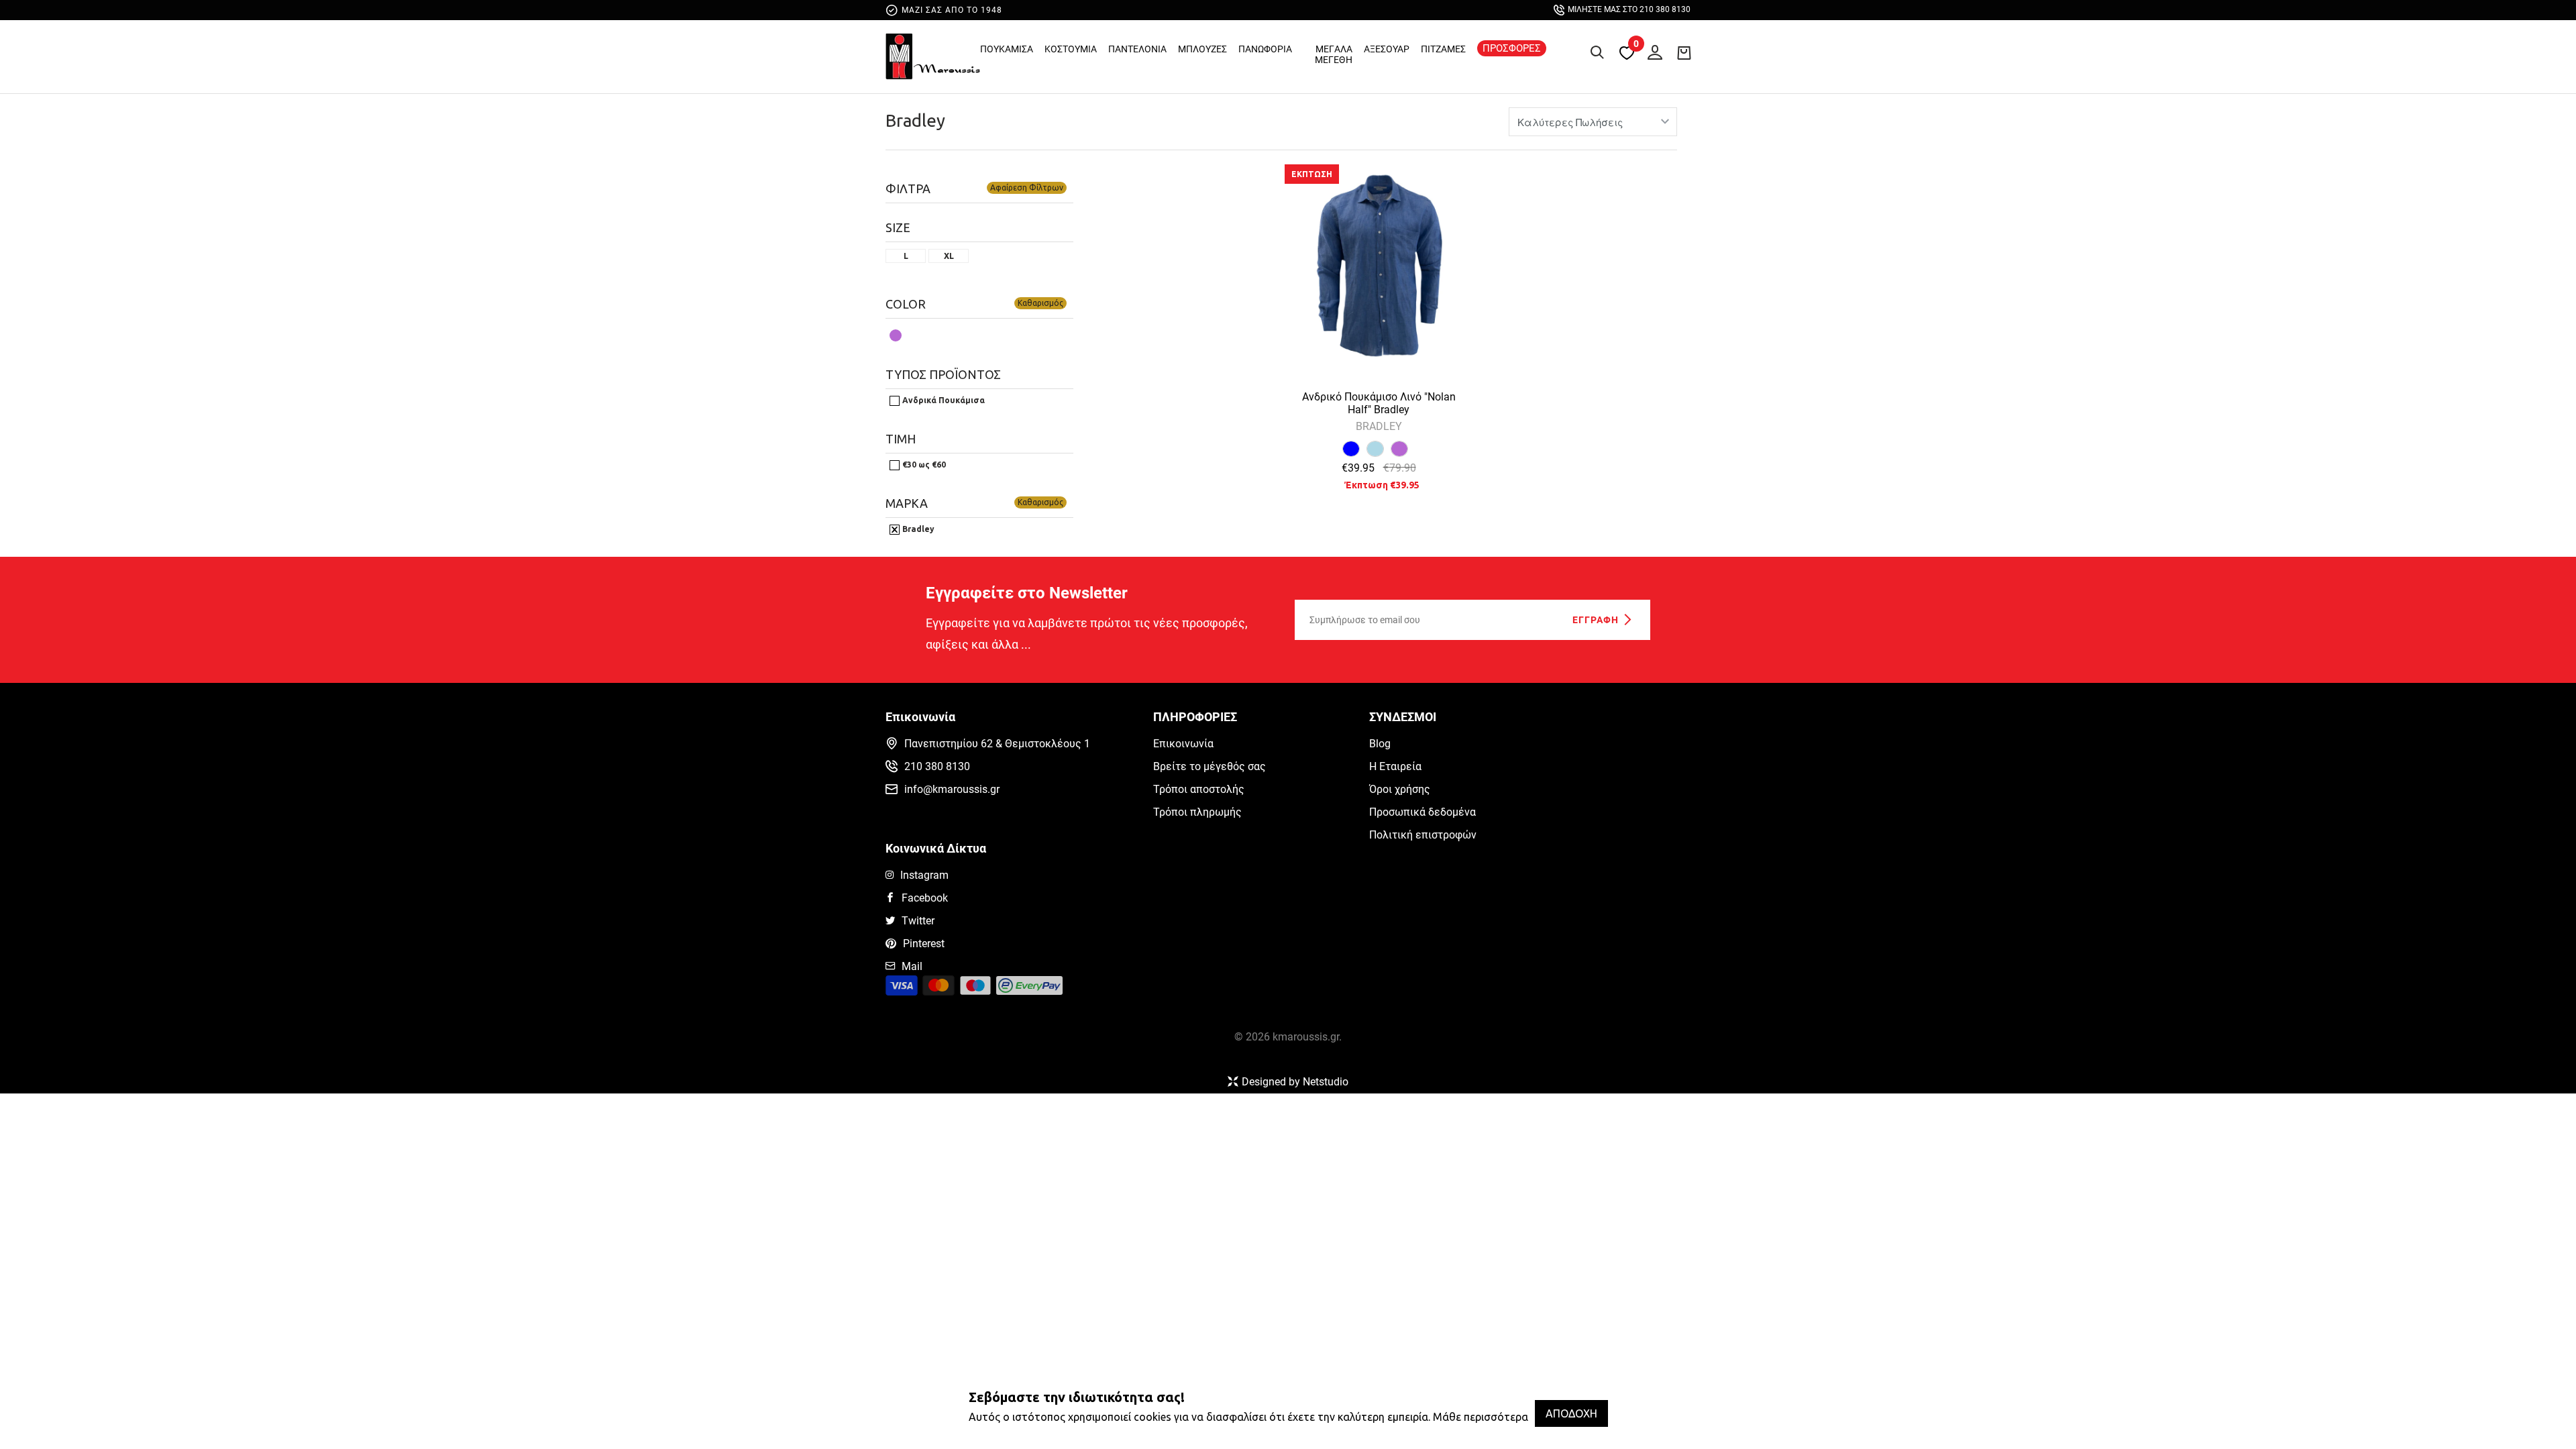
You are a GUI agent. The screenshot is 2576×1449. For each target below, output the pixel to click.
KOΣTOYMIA (1071, 49)
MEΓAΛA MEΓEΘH (1334, 54)
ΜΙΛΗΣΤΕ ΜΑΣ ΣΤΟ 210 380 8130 (1629, 9)
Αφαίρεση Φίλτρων (1027, 187)
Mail (912, 966)
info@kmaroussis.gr (952, 789)
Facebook (925, 898)
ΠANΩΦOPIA (1265, 49)
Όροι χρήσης (1400, 789)
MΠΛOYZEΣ (1202, 49)
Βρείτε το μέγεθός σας (1210, 766)
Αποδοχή (1571, 1413)
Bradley (915, 120)
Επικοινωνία (1183, 744)
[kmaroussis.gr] (933, 60)
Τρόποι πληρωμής (1197, 812)
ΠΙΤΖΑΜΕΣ (1443, 49)
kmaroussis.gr (1306, 1037)
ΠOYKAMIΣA (1007, 49)
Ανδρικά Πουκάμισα (943, 400)
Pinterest (924, 944)
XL (949, 256)
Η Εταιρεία (1395, 766)
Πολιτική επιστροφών (1423, 835)
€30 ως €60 (923, 465)
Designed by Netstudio (1295, 1082)
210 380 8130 (937, 766)
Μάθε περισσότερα (1481, 1417)
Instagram (924, 875)
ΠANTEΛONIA (1137, 49)
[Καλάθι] (1684, 52)
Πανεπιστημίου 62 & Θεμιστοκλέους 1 (997, 744)
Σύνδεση (1652, 50)
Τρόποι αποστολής (1199, 789)
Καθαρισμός (1040, 303)
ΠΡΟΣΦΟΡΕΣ (1512, 48)
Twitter (918, 921)
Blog (1380, 744)
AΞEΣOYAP (1387, 49)
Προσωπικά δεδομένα (1423, 812)
